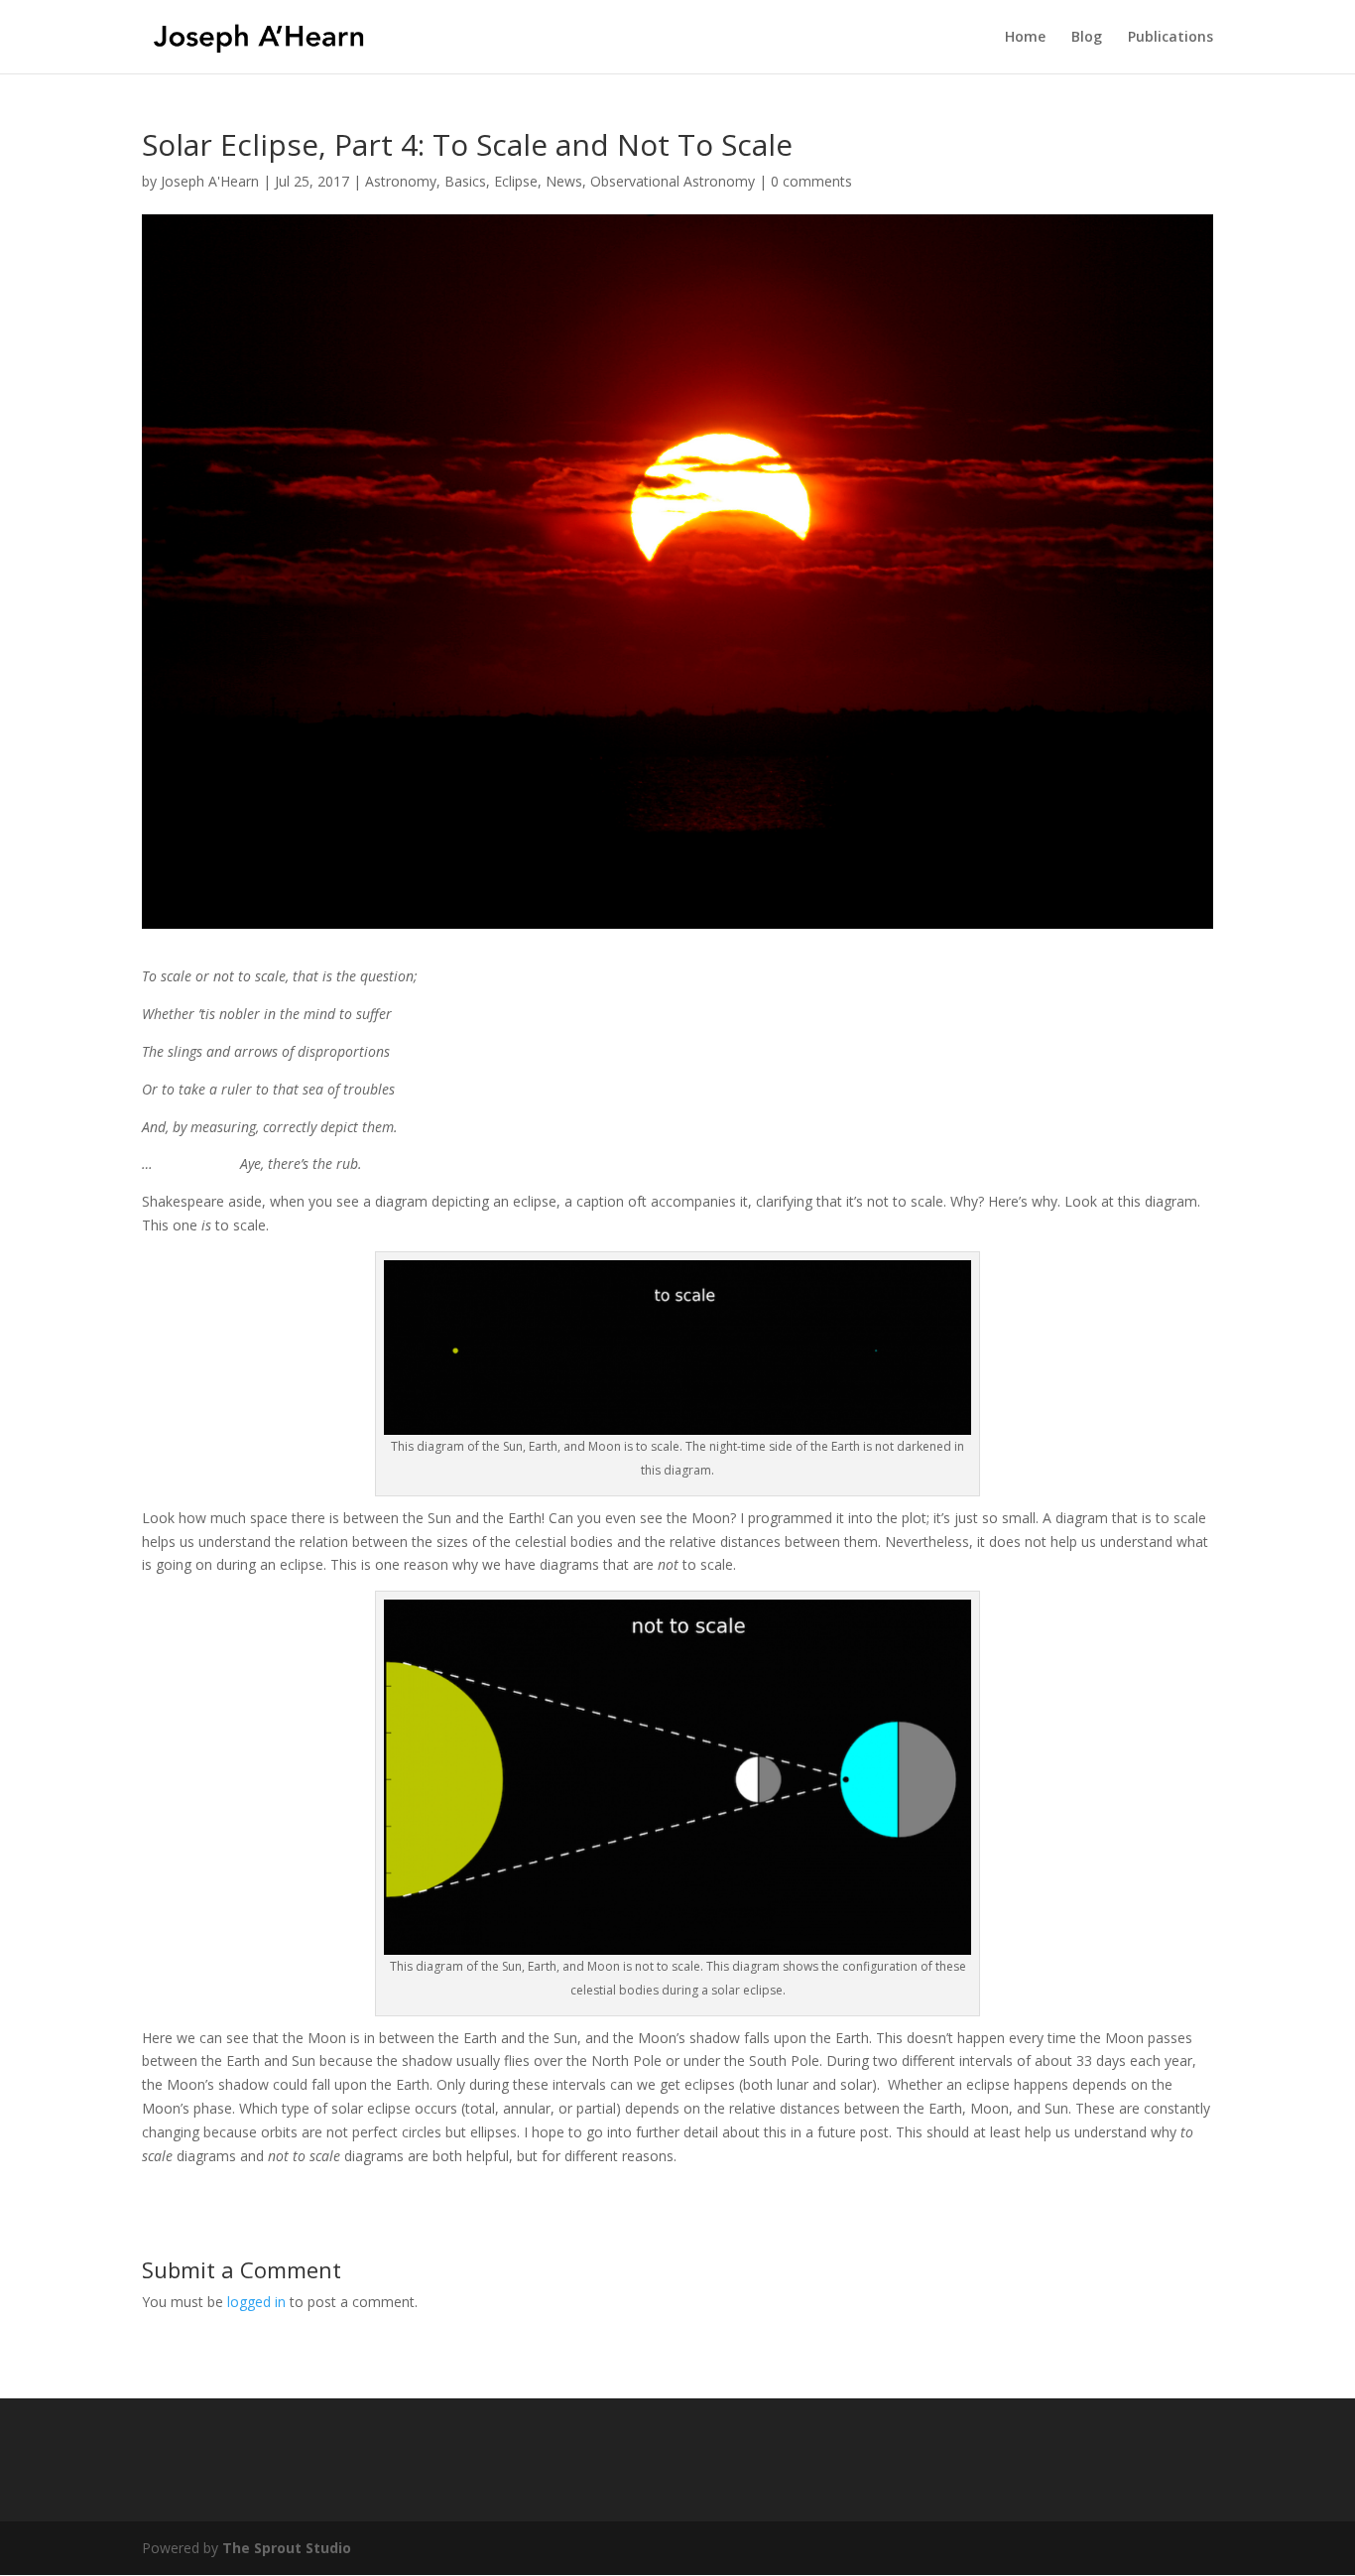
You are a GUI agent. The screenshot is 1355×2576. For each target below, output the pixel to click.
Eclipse (516, 181)
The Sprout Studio (287, 2548)
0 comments (811, 181)
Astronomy (401, 181)
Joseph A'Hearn (210, 181)
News (564, 181)
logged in (256, 2302)
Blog (1087, 38)
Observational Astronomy (673, 181)
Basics (465, 181)
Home (1025, 38)
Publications (1170, 38)
